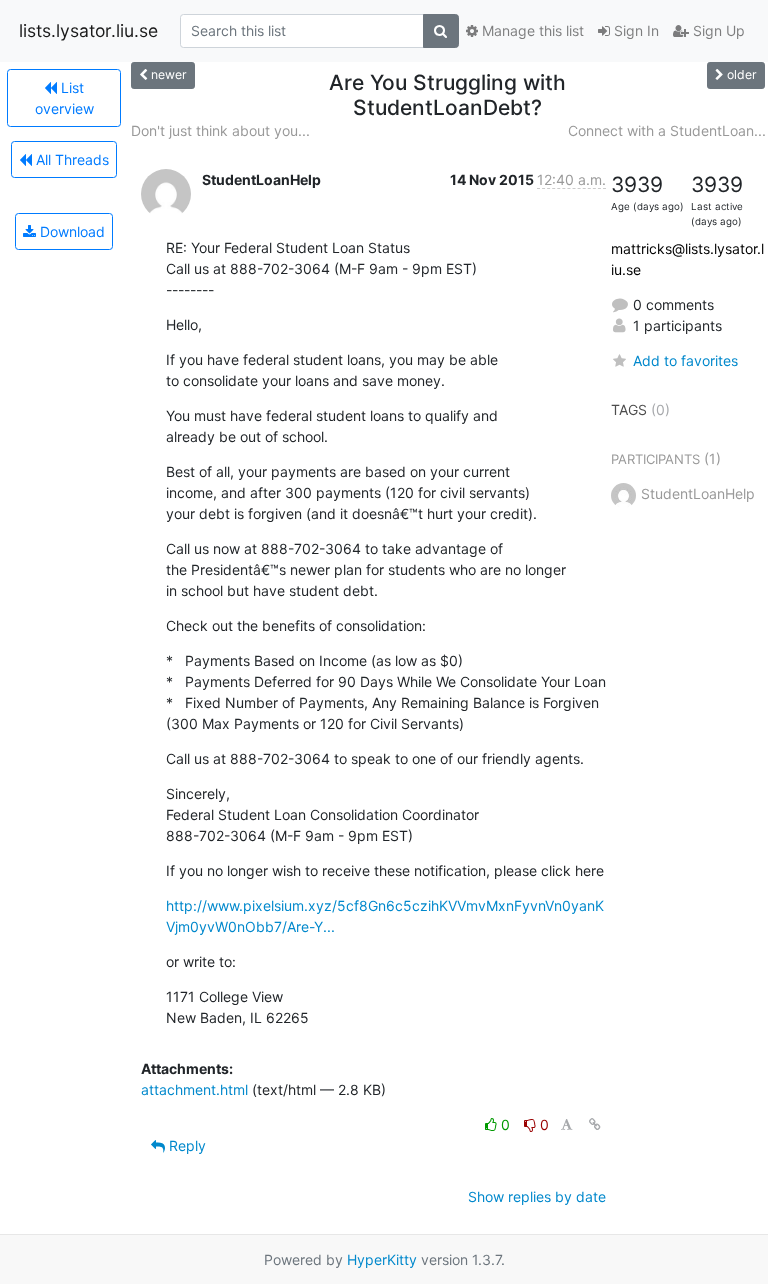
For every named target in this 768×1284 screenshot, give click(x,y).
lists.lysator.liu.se (88, 30)
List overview (64, 98)
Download (70, 231)
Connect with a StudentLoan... (667, 130)
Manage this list (531, 30)
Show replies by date (537, 1196)
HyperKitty (382, 1259)
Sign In (634, 30)
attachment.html (194, 1089)
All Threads (70, 159)
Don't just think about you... (220, 130)
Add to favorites (685, 360)
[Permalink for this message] (595, 1124)
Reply (185, 1145)
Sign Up (717, 30)
